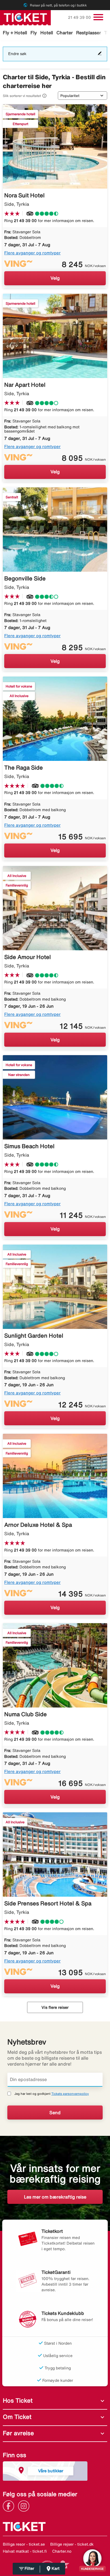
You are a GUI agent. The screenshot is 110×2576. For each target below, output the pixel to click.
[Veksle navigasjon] (98, 17)
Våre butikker (51, 2471)
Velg (55, 278)
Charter (65, 33)
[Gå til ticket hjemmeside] (25, 17)
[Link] (10, 2505)
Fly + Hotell (15, 33)
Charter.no (62, 2551)
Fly (34, 33)
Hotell (47, 33)
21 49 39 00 (80, 17)
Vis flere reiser (55, 2007)
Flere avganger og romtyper (32, 253)
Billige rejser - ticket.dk (72, 2544)
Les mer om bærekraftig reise (55, 2197)
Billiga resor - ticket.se (24, 2544)
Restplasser (89, 33)
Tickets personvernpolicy (70, 2094)
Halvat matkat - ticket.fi (25, 2551)
